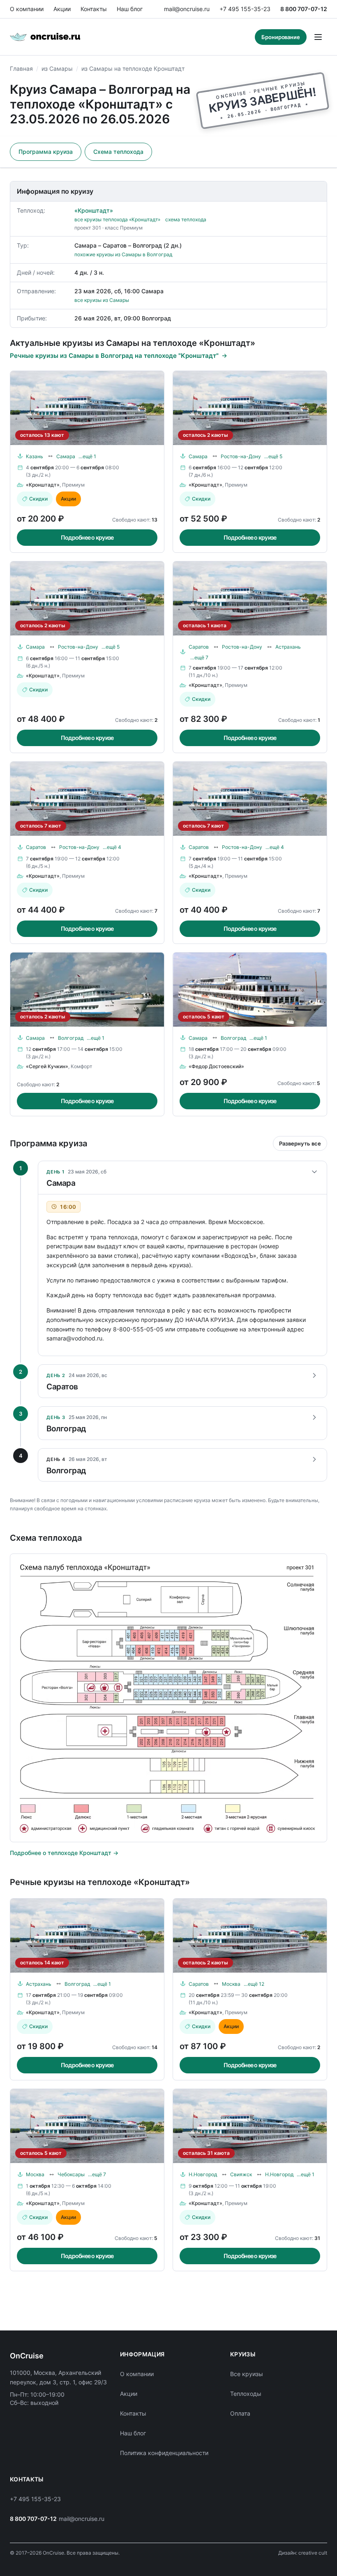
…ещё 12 (254, 1984)
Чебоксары (71, 2174)
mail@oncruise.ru (187, 9)
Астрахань (288, 647)
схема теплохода (186, 219)
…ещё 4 (112, 847)
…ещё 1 (87, 456)
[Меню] (318, 37)
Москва (231, 1984)
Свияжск (241, 2174)
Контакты (94, 9)
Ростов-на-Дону (241, 456)
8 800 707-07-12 (304, 9)
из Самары (57, 68)
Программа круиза (46, 152)
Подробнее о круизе (87, 537)
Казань (35, 456)
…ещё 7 (199, 657)
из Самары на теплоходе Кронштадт (133, 68)
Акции (62, 9)
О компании (27, 9)
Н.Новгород (203, 2174)
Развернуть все (300, 1143)
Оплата (240, 2413)
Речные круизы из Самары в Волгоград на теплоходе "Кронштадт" (114, 356)
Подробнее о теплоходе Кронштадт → (64, 1853)
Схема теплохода (118, 152)
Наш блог (130, 9)
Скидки (38, 499)
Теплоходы (246, 2394)
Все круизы (247, 2374)
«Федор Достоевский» (216, 1066)
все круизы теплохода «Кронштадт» (117, 219)
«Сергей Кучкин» (47, 1066)
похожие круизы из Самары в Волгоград (123, 254)
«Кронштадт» (94, 210)
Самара (66, 456)
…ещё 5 (273, 456)
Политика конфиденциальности (164, 2453)
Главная (21, 68)
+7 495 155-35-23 (245, 9)
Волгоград (71, 1038)
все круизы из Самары (102, 300)
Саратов (199, 647)
